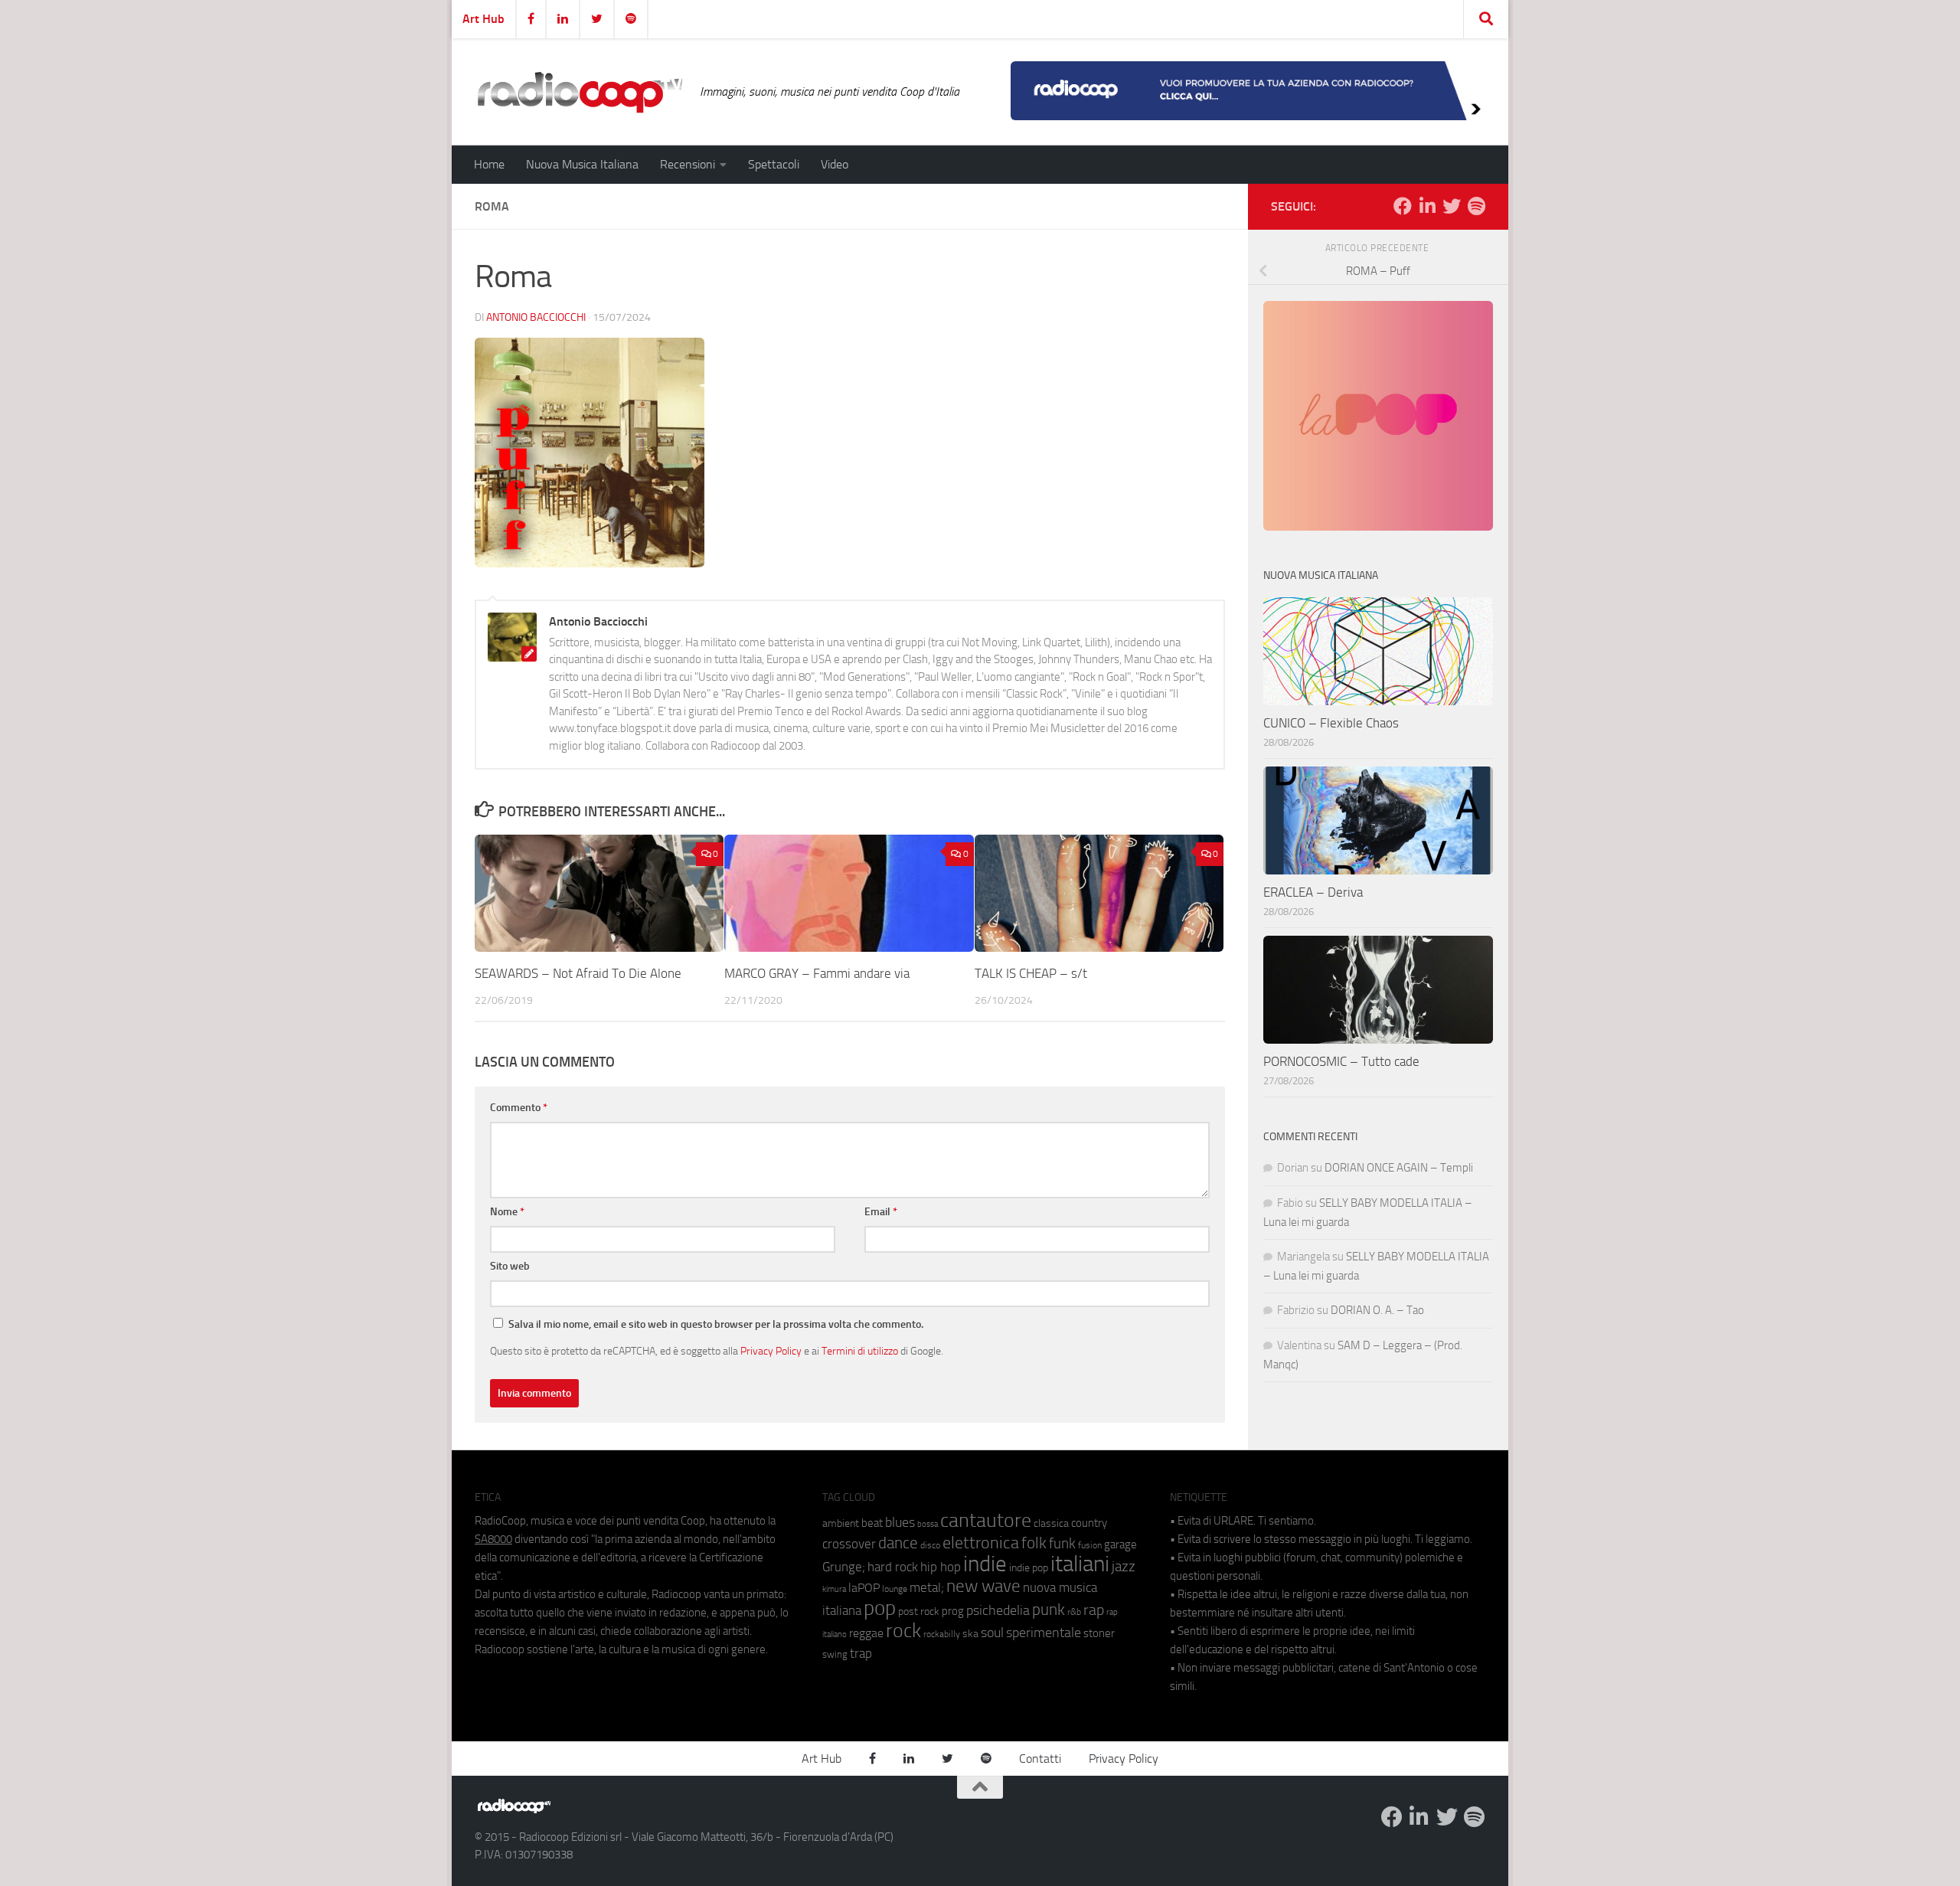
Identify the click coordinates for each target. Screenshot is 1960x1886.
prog (953, 1611)
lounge (895, 1589)
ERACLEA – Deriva (1313, 892)
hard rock (893, 1567)
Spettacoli (774, 164)
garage (1120, 1544)
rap (1094, 1610)
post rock (919, 1611)
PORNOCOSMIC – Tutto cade (1341, 1061)
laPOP (864, 1588)
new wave (983, 1586)
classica (1051, 1523)
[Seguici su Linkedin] (1427, 206)
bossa (928, 1524)
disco (930, 1545)
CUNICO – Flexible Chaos (1331, 723)
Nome (507, 1212)
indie (985, 1564)
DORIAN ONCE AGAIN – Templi (1399, 1168)
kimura (834, 1589)
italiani (1080, 1564)
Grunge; (844, 1567)
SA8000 (493, 1539)
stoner (1099, 1633)
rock (903, 1631)
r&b (1074, 1611)
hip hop (941, 1567)
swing (835, 1654)
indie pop (1029, 1568)
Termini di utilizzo (860, 1351)
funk (1062, 1544)
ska (970, 1634)
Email (881, 1212)
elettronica (981, 1543)
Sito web (510, 1266)
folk (1034, 1543)
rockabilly (942, 1634)
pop (880, 1608)
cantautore (986, 1520)
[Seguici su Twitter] (1452, 206)
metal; (927, 1588)
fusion (1090, 1545)
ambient (841, 1523)
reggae (866, 1633)
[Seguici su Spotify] (1476, 206)
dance (898, 1543)
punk (1049, 1610)
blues (900, 1522)
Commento (519, 1108)
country (1089, 1523)
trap (861, 1653)
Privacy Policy (771, 1351)
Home (489, 164)
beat (872, 1523)
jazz (1124, 1567)
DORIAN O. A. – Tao (1377, 1310)
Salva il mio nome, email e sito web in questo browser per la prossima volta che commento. (716, 1324)
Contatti (1040, 1759)
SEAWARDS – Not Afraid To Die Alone (578, 973)
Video (835, 164)
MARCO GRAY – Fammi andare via (817, 973)
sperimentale (1044, 1633)
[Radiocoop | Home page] (580, 92)
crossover (849, 1544)
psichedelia (998, 1610)
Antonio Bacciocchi (536, 317)
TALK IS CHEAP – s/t (1031, 973)
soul (992, 1633)
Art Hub (483, 19)
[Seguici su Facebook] (1403, 206)
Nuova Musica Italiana (582, 164)
